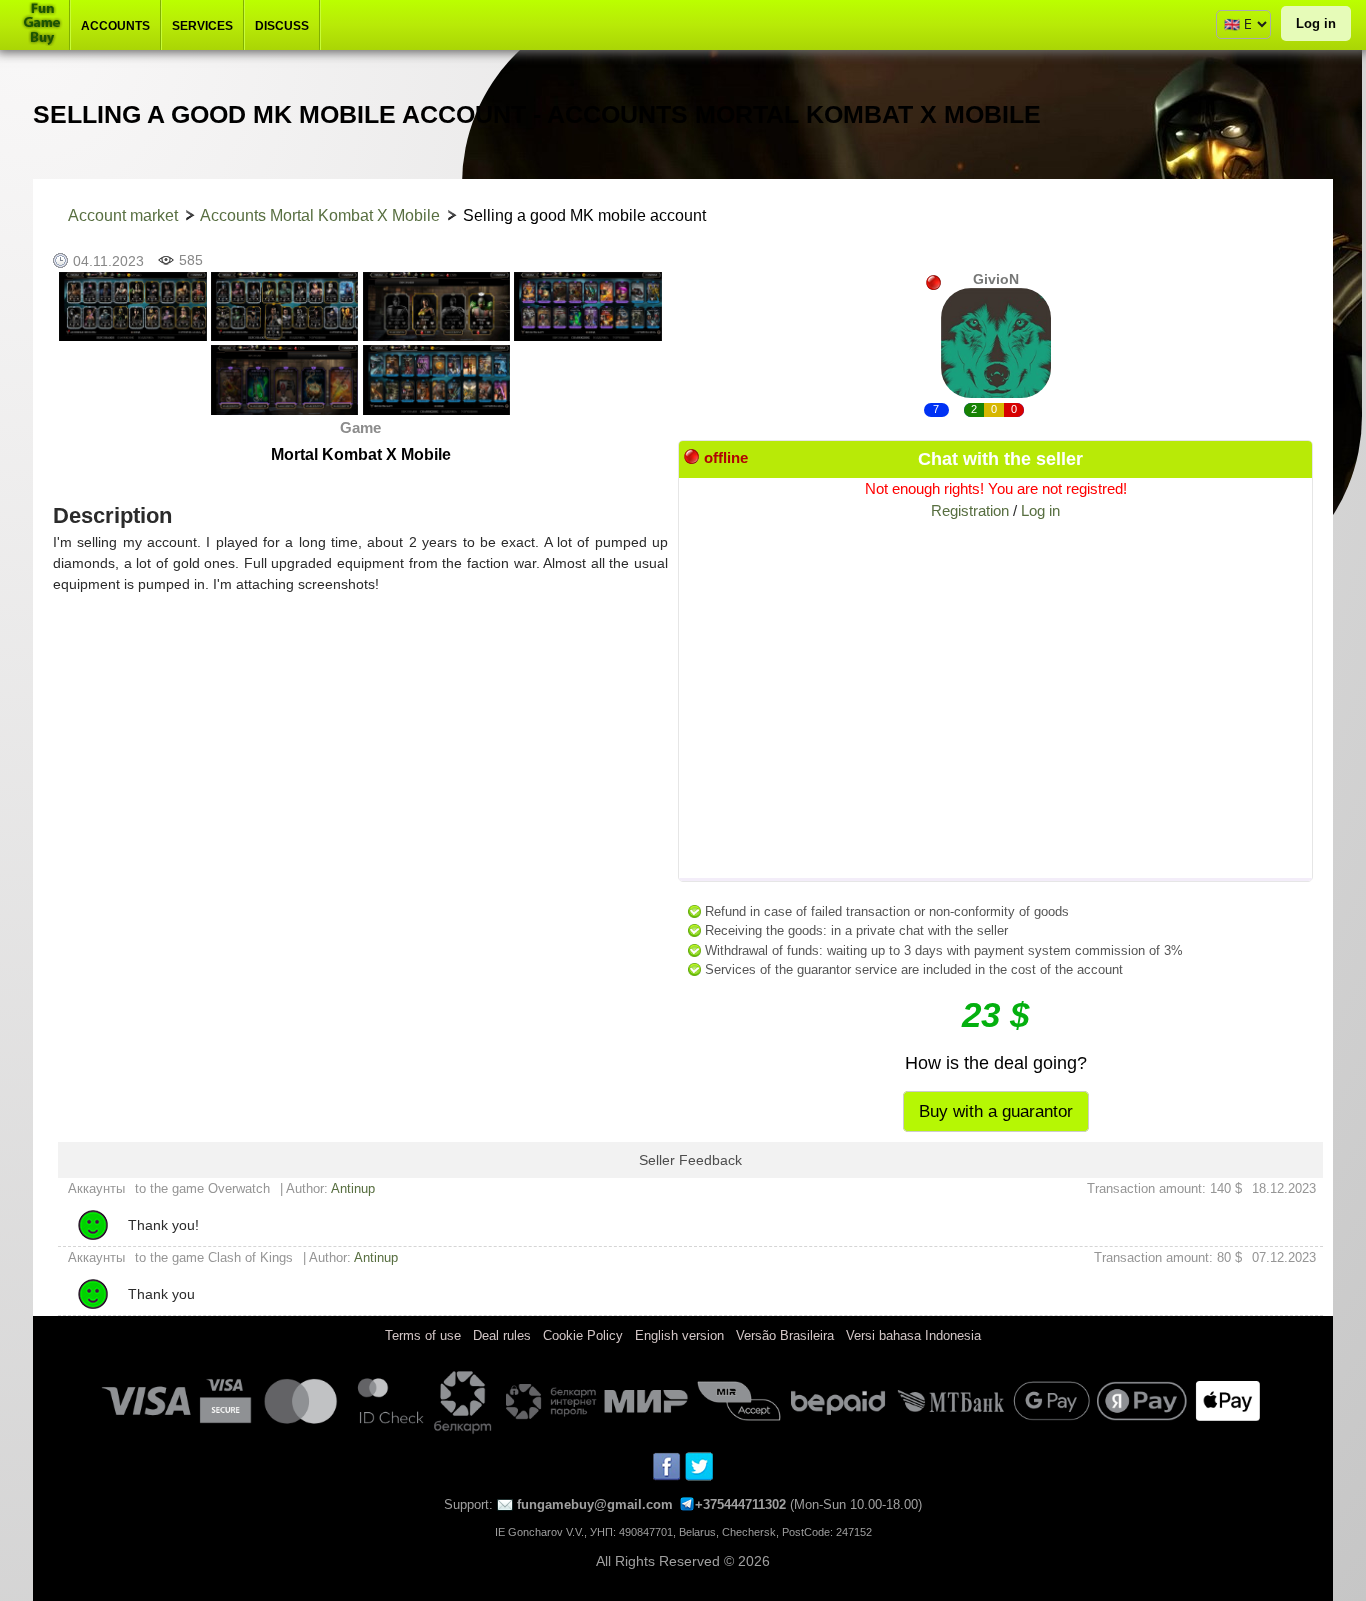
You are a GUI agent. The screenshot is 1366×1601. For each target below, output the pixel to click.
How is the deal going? (996, 1063)
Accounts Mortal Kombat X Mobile (320, 215)
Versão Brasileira (785, 1335)
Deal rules (502, 1335)
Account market (123, 215)
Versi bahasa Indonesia (913, 1335)
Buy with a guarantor (996, 1111)
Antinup (353, 1188)
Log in (1316, 23)
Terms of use (423, 1335)
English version (679, 1335)
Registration (970, 510)
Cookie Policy (583, 1335)
